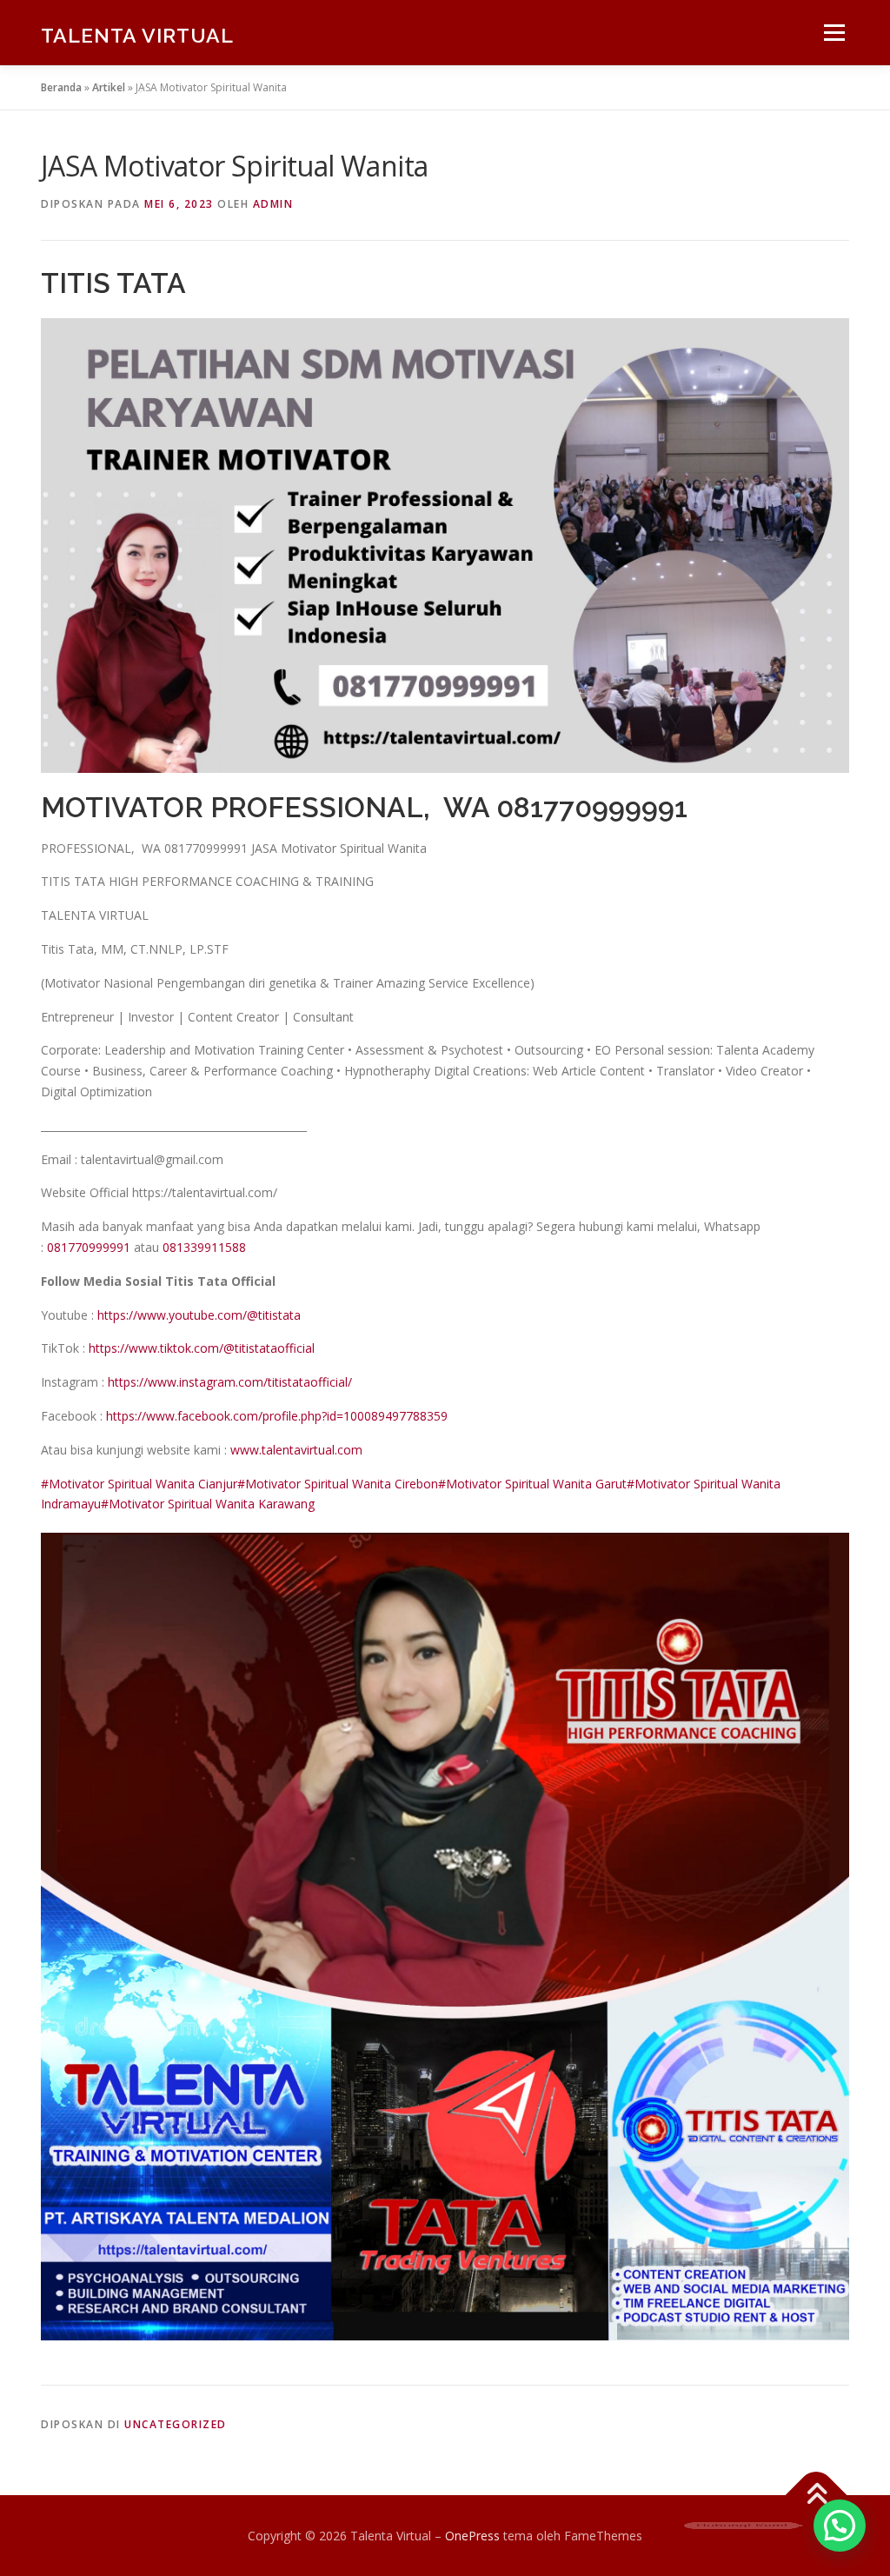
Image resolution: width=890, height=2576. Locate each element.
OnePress (472, 2536)
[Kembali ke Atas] (817, 2495)
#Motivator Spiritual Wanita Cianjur (139, 1484)
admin (273, 204)
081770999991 (89, 1247)
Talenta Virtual (137, 35)
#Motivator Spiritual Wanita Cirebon (338, 1484)
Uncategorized (176, 2424)
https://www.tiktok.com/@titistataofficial (202, 1348)
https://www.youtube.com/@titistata (199, 1315)
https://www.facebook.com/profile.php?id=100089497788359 (277, 1416)
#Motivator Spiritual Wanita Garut (532, 1484)
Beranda (61, 87)
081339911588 (204, 1247)
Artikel (109, 87)
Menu (834, 33)
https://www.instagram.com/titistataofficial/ (230, 1382)
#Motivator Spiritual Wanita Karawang (208, 1504)
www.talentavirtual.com (296, 1450)
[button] (840, 2526)
